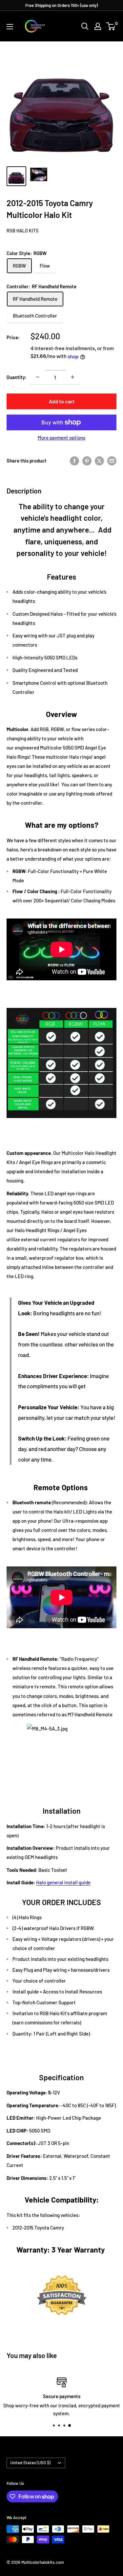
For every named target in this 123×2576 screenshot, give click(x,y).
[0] (111, 26)
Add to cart (62, 401)
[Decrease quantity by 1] (38, 377)
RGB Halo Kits (22, 231)
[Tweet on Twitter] (99, 460)
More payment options (61, 438)
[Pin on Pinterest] (87, 460)
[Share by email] (112, 460)
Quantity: (17, 377)
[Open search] (85, 26)
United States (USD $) (30, 2463)
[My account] (98, 26)
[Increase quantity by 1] (72, 377)
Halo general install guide (63, 1882)
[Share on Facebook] (74, 460)
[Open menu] (10, 27)
